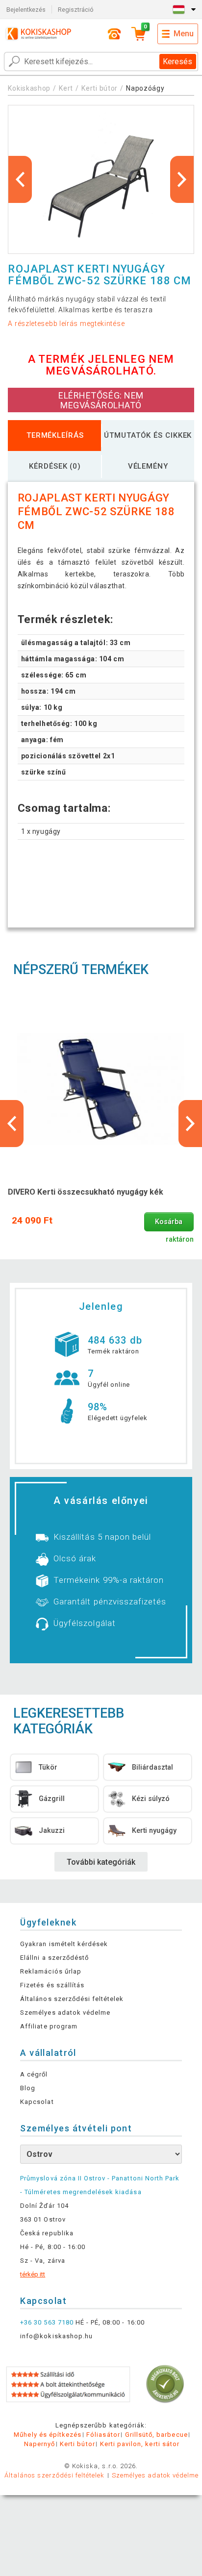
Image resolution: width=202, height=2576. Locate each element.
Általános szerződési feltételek (72, 1999)
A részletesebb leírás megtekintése (66, 324)
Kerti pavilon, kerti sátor (140, 2444)
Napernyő (39, 2444)
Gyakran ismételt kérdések (64, 1944)
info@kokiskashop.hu (56, 2336)
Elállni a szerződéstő (54, 1958)
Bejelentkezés (26, 10)
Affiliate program (49, 2026)
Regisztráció (76, 10)
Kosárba (169, 1222)
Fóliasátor (103, 2435)
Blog (28, 2088)
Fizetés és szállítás (52, 1985)
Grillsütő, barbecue (156, 2435)
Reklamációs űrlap (51, 1971)
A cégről (34, 2074)
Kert (66, 88)
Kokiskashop (29, 88)
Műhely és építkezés (48, 2435)
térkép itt (33, 2274)
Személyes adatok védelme (65, 2013)
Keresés (177, 62)
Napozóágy (145, 88)
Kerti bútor (100, 88)
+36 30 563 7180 (47, 2322)
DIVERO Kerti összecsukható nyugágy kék (86, 1192)
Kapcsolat (37, 2102)
